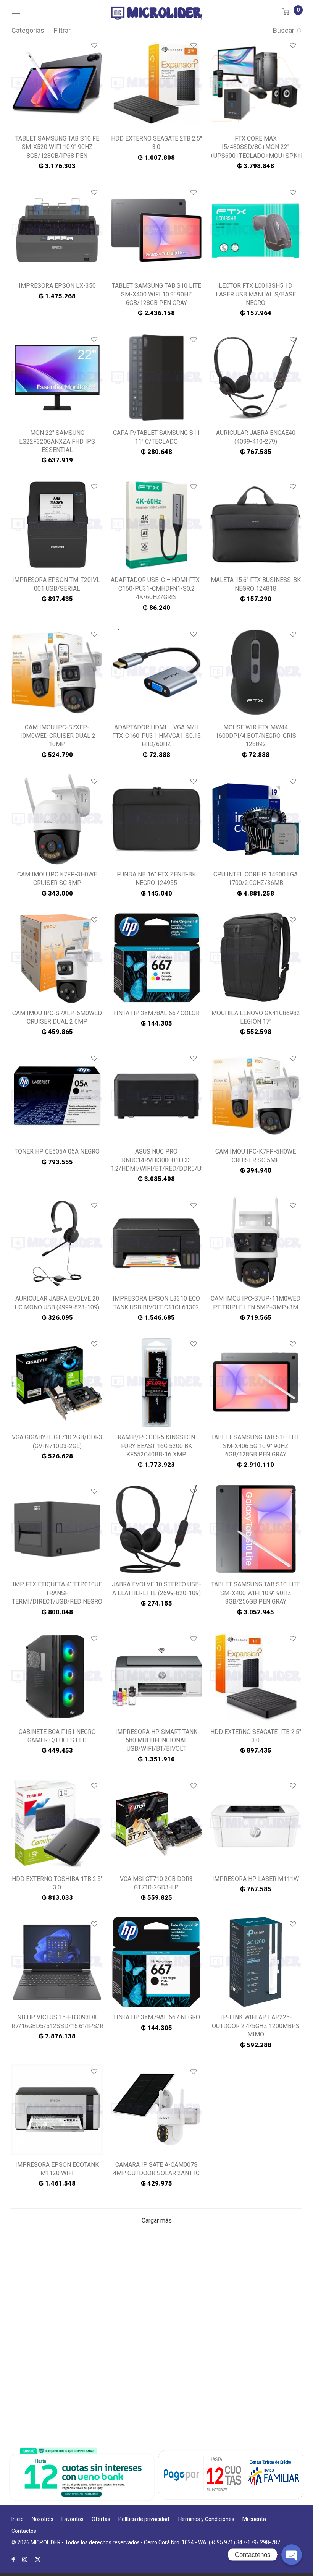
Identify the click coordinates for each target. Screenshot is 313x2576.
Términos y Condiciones (206, 2519)
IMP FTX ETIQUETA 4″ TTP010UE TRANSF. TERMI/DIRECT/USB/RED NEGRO (57, 1593)
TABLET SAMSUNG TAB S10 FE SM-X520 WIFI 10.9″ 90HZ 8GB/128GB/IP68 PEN (57, 147)
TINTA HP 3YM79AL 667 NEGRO (156, 2017)
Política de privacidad (144, 2519)
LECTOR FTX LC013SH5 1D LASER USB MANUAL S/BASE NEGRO (256, 294)
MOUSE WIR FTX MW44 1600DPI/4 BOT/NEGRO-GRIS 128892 (256, 736)
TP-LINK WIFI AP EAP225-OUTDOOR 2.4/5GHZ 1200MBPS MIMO (256, 2026)
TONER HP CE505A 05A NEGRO (57, 1151)
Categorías (28, 30)
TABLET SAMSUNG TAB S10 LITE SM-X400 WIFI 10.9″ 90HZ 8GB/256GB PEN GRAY (256, 1593)
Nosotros (43, 2519)
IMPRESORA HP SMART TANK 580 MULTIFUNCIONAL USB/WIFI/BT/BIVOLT (156, 1740)
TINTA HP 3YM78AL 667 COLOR (156, 1013)
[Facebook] (13, 2559)
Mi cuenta (254, 2519)
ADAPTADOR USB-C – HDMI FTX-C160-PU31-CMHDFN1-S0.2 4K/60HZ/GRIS (156, 588)
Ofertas (101, 2519)
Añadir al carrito (57, 166)
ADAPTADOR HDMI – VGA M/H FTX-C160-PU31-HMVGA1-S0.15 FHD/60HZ (156, 736)
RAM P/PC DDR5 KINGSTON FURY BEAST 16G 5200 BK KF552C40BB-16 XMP (156, 1446)
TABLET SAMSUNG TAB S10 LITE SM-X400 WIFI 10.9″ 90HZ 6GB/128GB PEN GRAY (156, 294)
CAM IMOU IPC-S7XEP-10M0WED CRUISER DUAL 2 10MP (57, 736)
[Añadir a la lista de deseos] (94, 46)
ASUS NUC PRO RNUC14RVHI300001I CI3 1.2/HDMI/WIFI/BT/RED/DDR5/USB (160, 1160)
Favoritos (73, 2519)
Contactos (24, 2531)
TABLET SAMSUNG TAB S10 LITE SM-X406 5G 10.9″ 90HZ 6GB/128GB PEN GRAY (256, 1446)
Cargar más (157, 2220)
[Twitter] (38, 2559)
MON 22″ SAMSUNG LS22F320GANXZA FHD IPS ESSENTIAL (57, 441)
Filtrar (62, 30)
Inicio (18, 2519)
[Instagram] (25, 2559)
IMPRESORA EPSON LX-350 (57, 286)
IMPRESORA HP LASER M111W (256, 1879)
